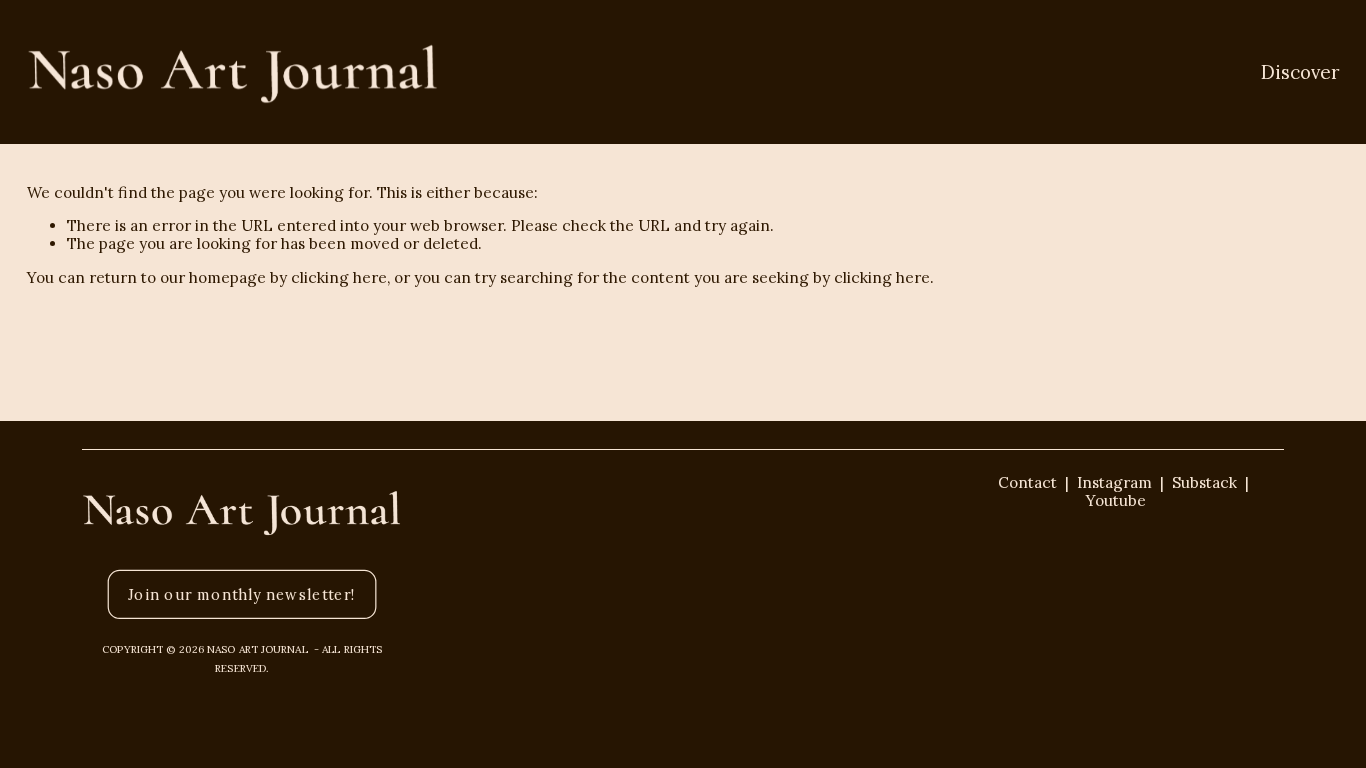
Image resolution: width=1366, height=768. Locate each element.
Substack (1204, 483)
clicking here (339, 277)
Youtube (1124, 501)
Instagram (1114, 483)
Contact (1027, 483)
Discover (1300, 72)
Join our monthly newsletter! (242, 595)
